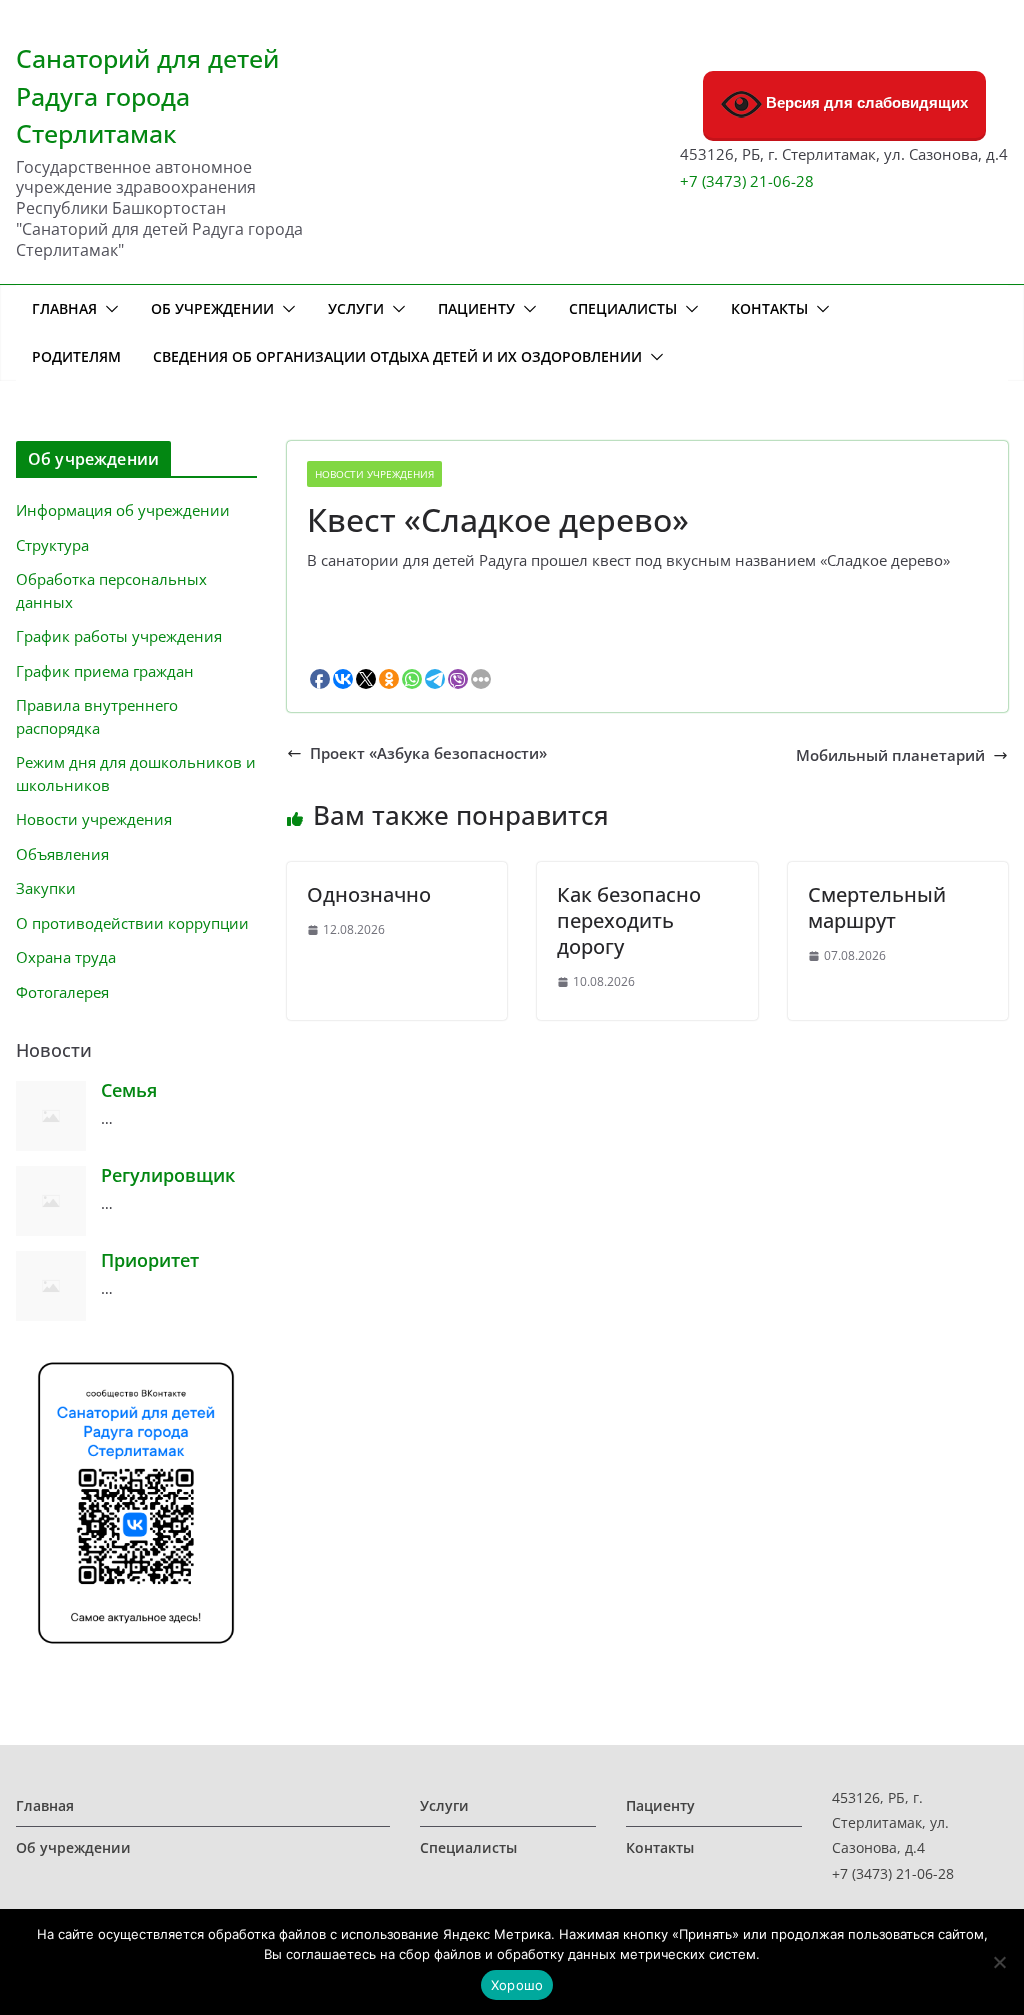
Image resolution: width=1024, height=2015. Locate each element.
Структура (52, 545)
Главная (64, 308)
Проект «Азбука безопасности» (428, 753)
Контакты (769, 308)
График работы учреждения (119, 636)
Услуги (356, 308)
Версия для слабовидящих (865, 102)
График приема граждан (105, 671)
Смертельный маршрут (877, 907)
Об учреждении (212, 308)
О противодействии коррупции (132, 923)
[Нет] (999, 1962)
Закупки (46, 888)
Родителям (76, 356)
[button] (108, 309)
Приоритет (150, 1260)
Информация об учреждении (123, 510)
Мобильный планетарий (890, 755)
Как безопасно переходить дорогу (629, 920)
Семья (129, 1090)
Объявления (62, 854)
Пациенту (476, 308)
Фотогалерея (62, 992)
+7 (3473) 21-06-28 (747, 181)
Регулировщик (168, 1175)
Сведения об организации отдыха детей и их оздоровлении (397, 356)
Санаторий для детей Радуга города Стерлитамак (147, 95)
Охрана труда (66, 957)
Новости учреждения (374, 474)
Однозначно (369, 894)
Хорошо (517, 1985)
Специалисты (623, 308)
